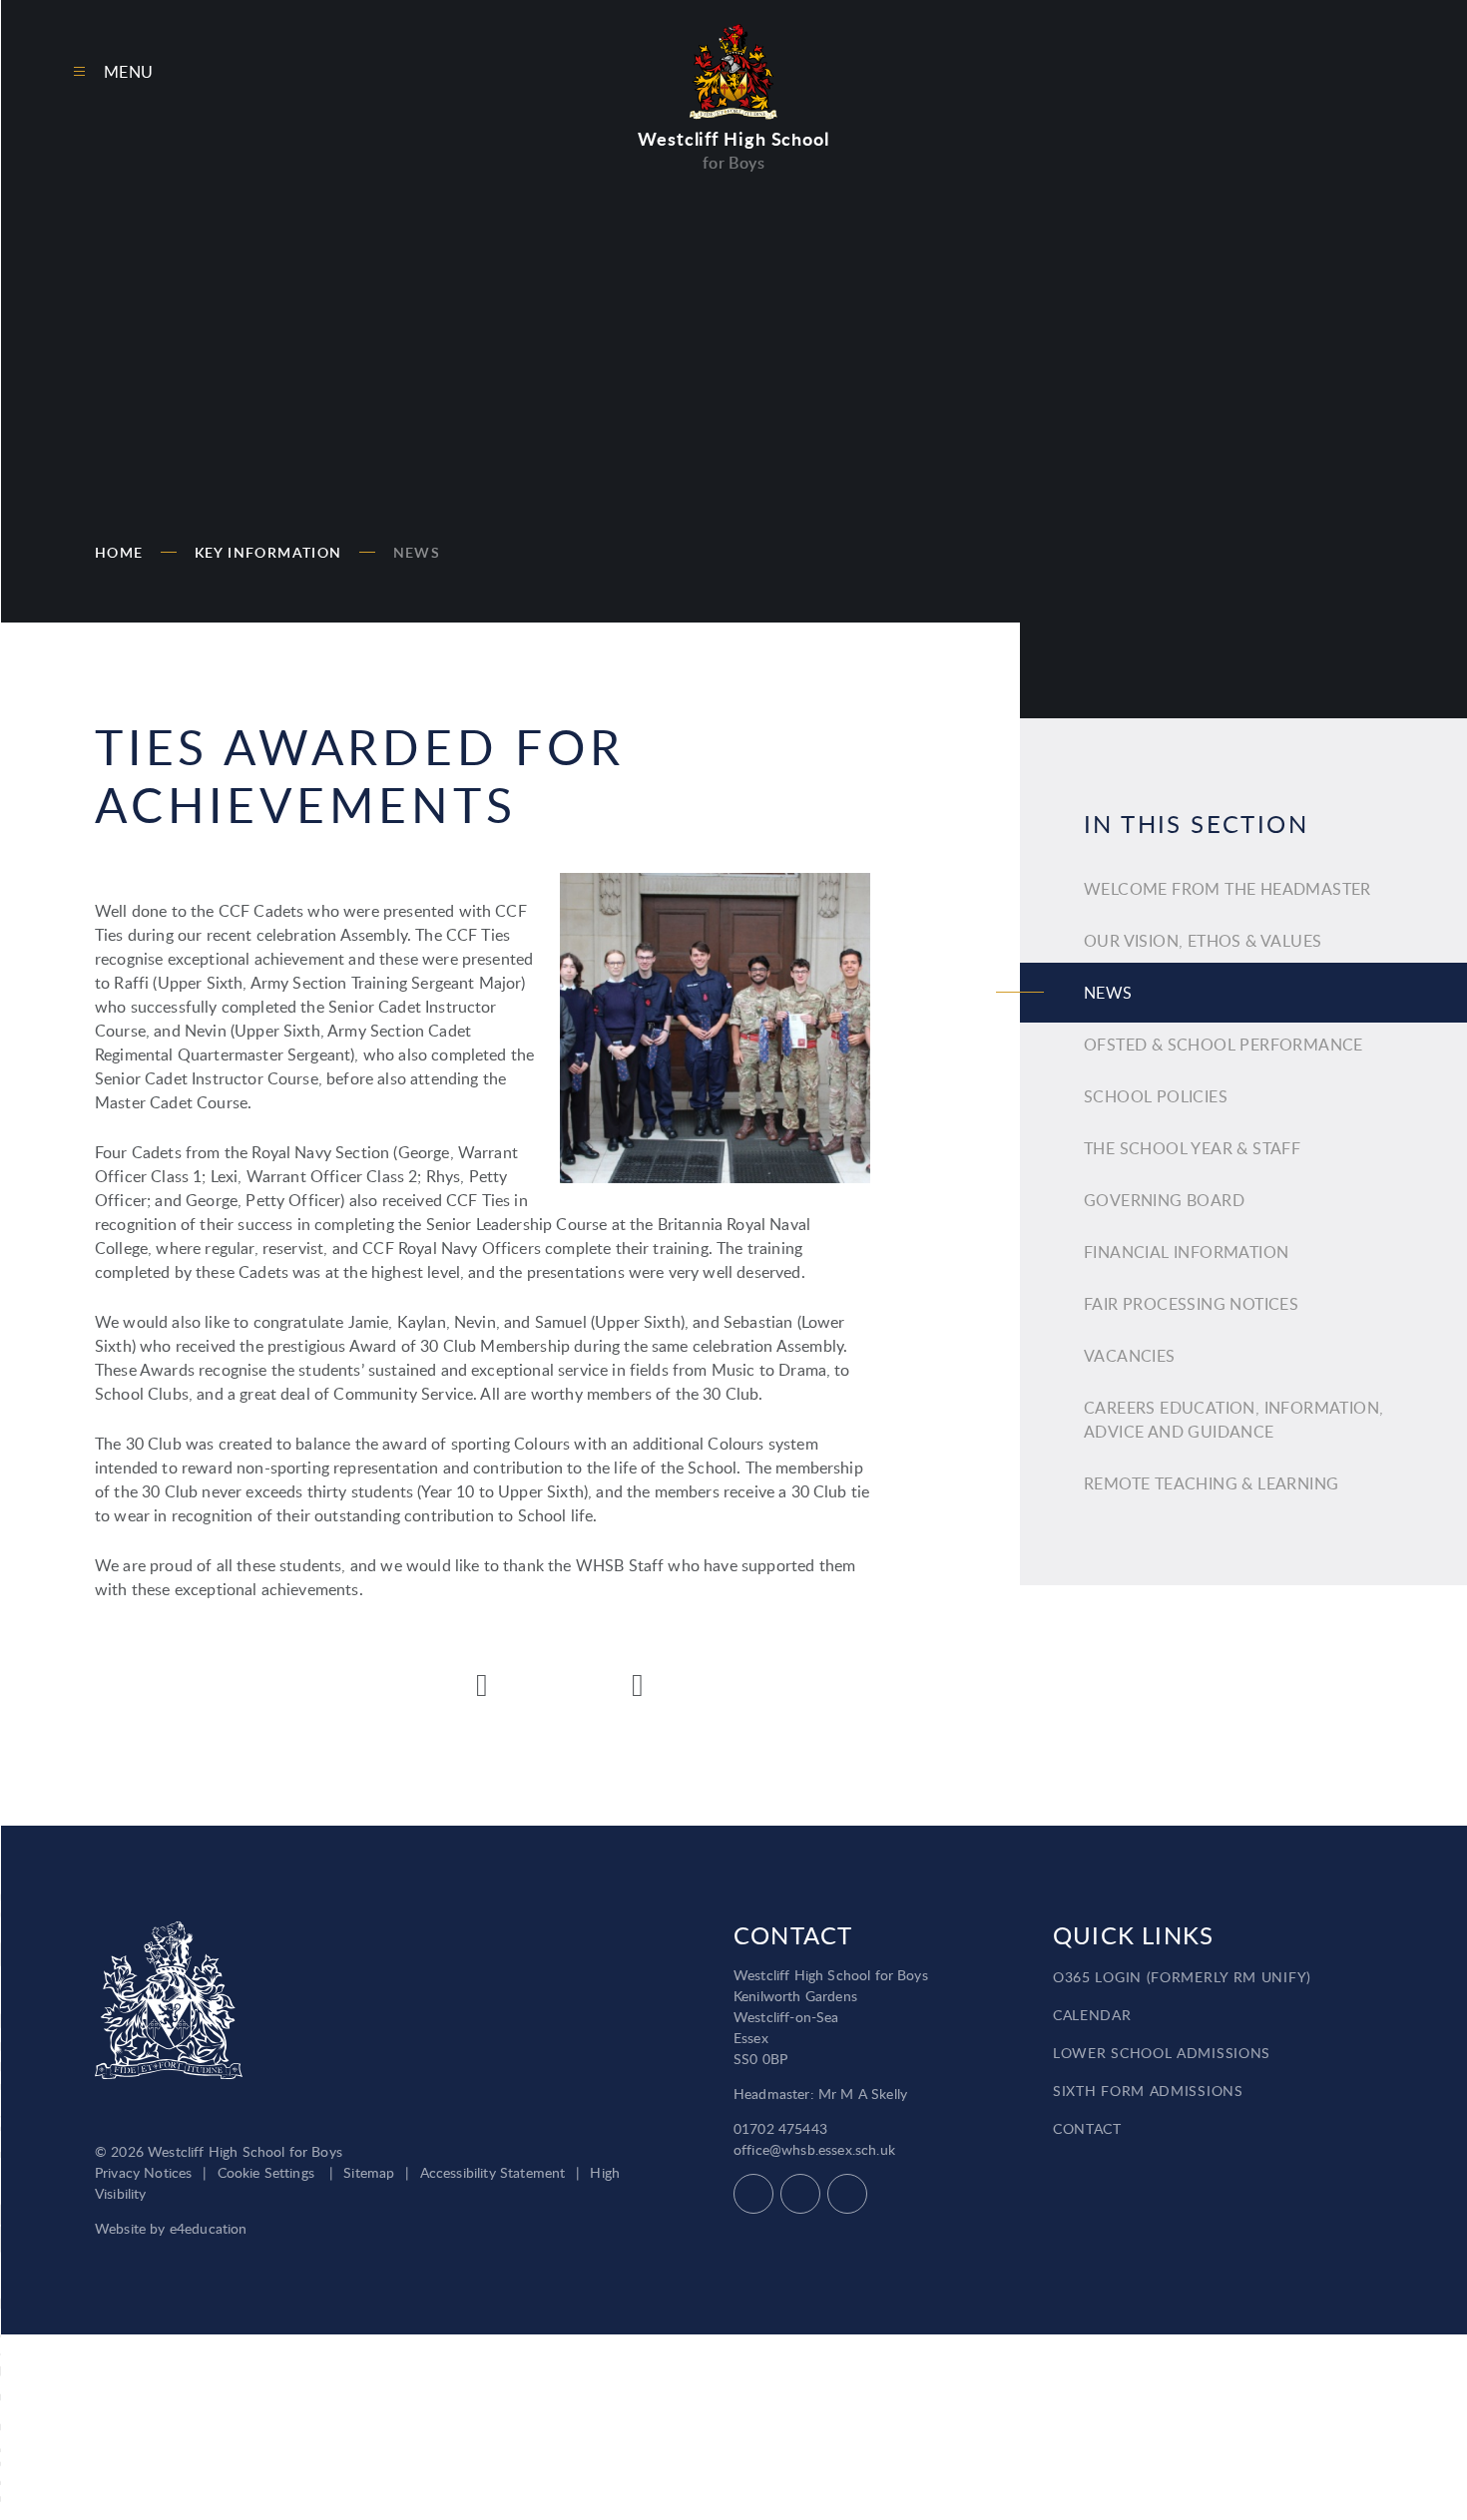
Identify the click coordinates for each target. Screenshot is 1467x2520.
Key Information (268, 552)
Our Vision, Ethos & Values (1203, 941)
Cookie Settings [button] (266, 2172)
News (417, 552)
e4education (209, 2228)
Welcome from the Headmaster (1227, 889)
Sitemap (369, 2172)
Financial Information (1186, 1252)
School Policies (1156, 1096)
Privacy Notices (143, 2172)
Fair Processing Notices (1191, 1304)
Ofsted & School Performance (1223, 1045)
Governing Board (1164, 1200)
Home (119, 552)
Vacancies (1130, 1356)
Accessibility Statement (493, 2172)
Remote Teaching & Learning (1211, 1483)
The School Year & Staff (1192, 1148)
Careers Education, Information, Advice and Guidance (1233, 1420)
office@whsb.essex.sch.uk (814, 2149)
